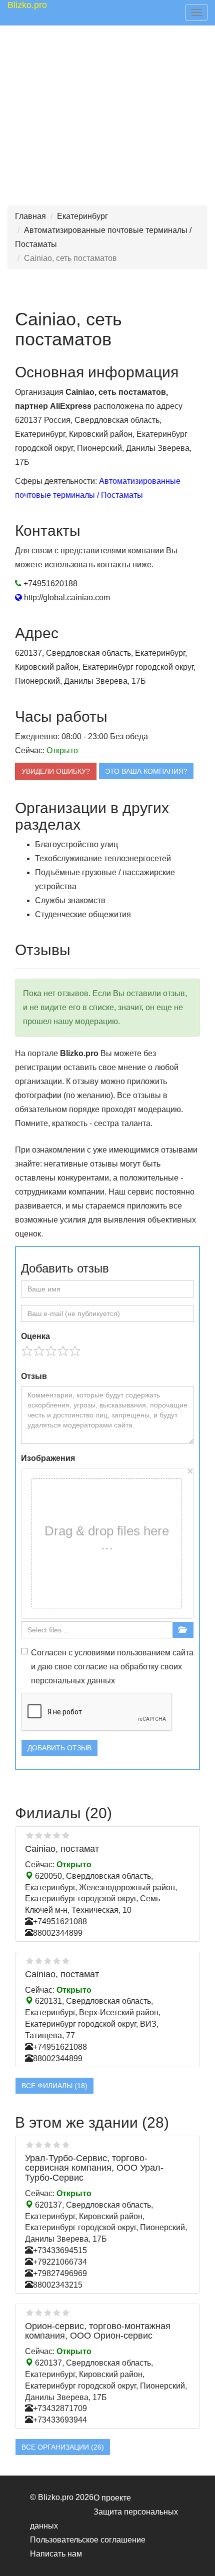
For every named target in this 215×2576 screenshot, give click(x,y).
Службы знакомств (70, 900)
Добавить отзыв (59, 1748)
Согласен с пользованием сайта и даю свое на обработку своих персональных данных (112, 1667)
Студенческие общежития (83, 914)
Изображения (48, 1458)
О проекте (112, 2498)
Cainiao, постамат (62, 1849)
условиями (95, 1653)
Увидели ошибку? (56, 771)
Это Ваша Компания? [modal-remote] (146, 771)
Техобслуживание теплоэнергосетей (103, 858)
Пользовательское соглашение (88, 2540)
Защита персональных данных (104, 2519)
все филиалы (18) (54, 2086)
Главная (30, 216)
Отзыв (34, 1376)
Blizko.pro (27, 5)
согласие (91, 1667)
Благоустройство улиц (76, 844)
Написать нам (56, 2554)
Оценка (35, 1336)
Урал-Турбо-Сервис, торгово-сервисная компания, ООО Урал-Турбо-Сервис (94, 2168)
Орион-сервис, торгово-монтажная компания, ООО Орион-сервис (98, 2331)
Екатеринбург (82, 216)
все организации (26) (63, 2447)
